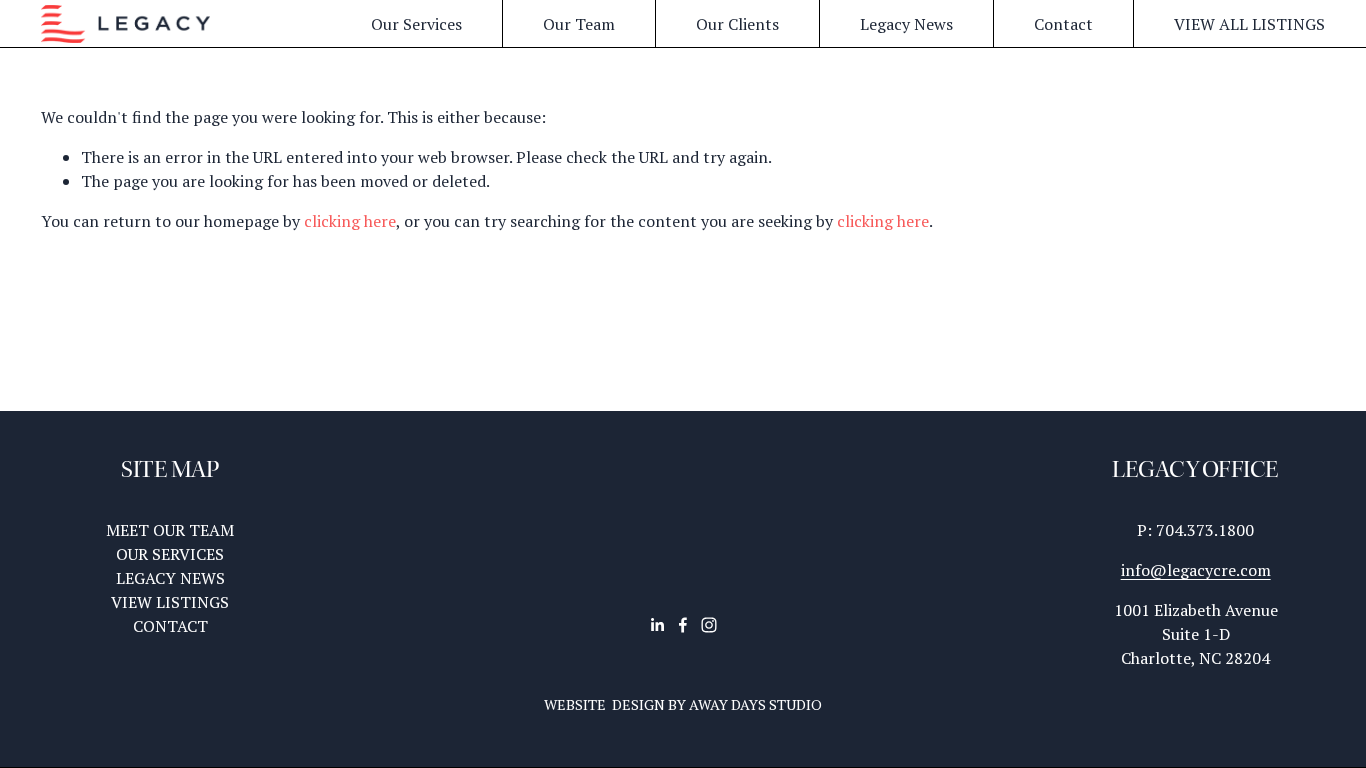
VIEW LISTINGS (170, 602)
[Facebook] (683, 625)
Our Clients (737, 24)
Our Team (579, 24)
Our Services (416, 24)
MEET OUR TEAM (170, 530)
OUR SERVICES (170, 554)
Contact (1063, 24)
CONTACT (170, 626)
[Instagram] (709, 625)
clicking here (350, 221)
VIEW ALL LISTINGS (1249, 24)
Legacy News (906, 24)
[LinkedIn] (657, 625)
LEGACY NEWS (170, 578)
